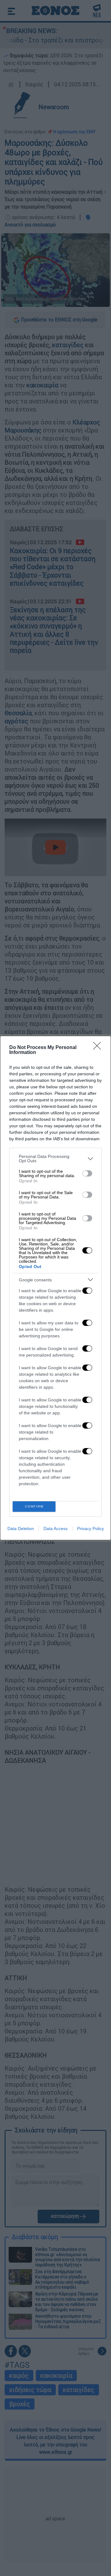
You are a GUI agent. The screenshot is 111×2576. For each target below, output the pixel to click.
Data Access (55, 1529)
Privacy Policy (90, 1529)
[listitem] (55, 1159)
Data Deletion (21, 1529)
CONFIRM (34, 1506)
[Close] (99, 1048)
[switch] (87, 1173)
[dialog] (55, 1288)
